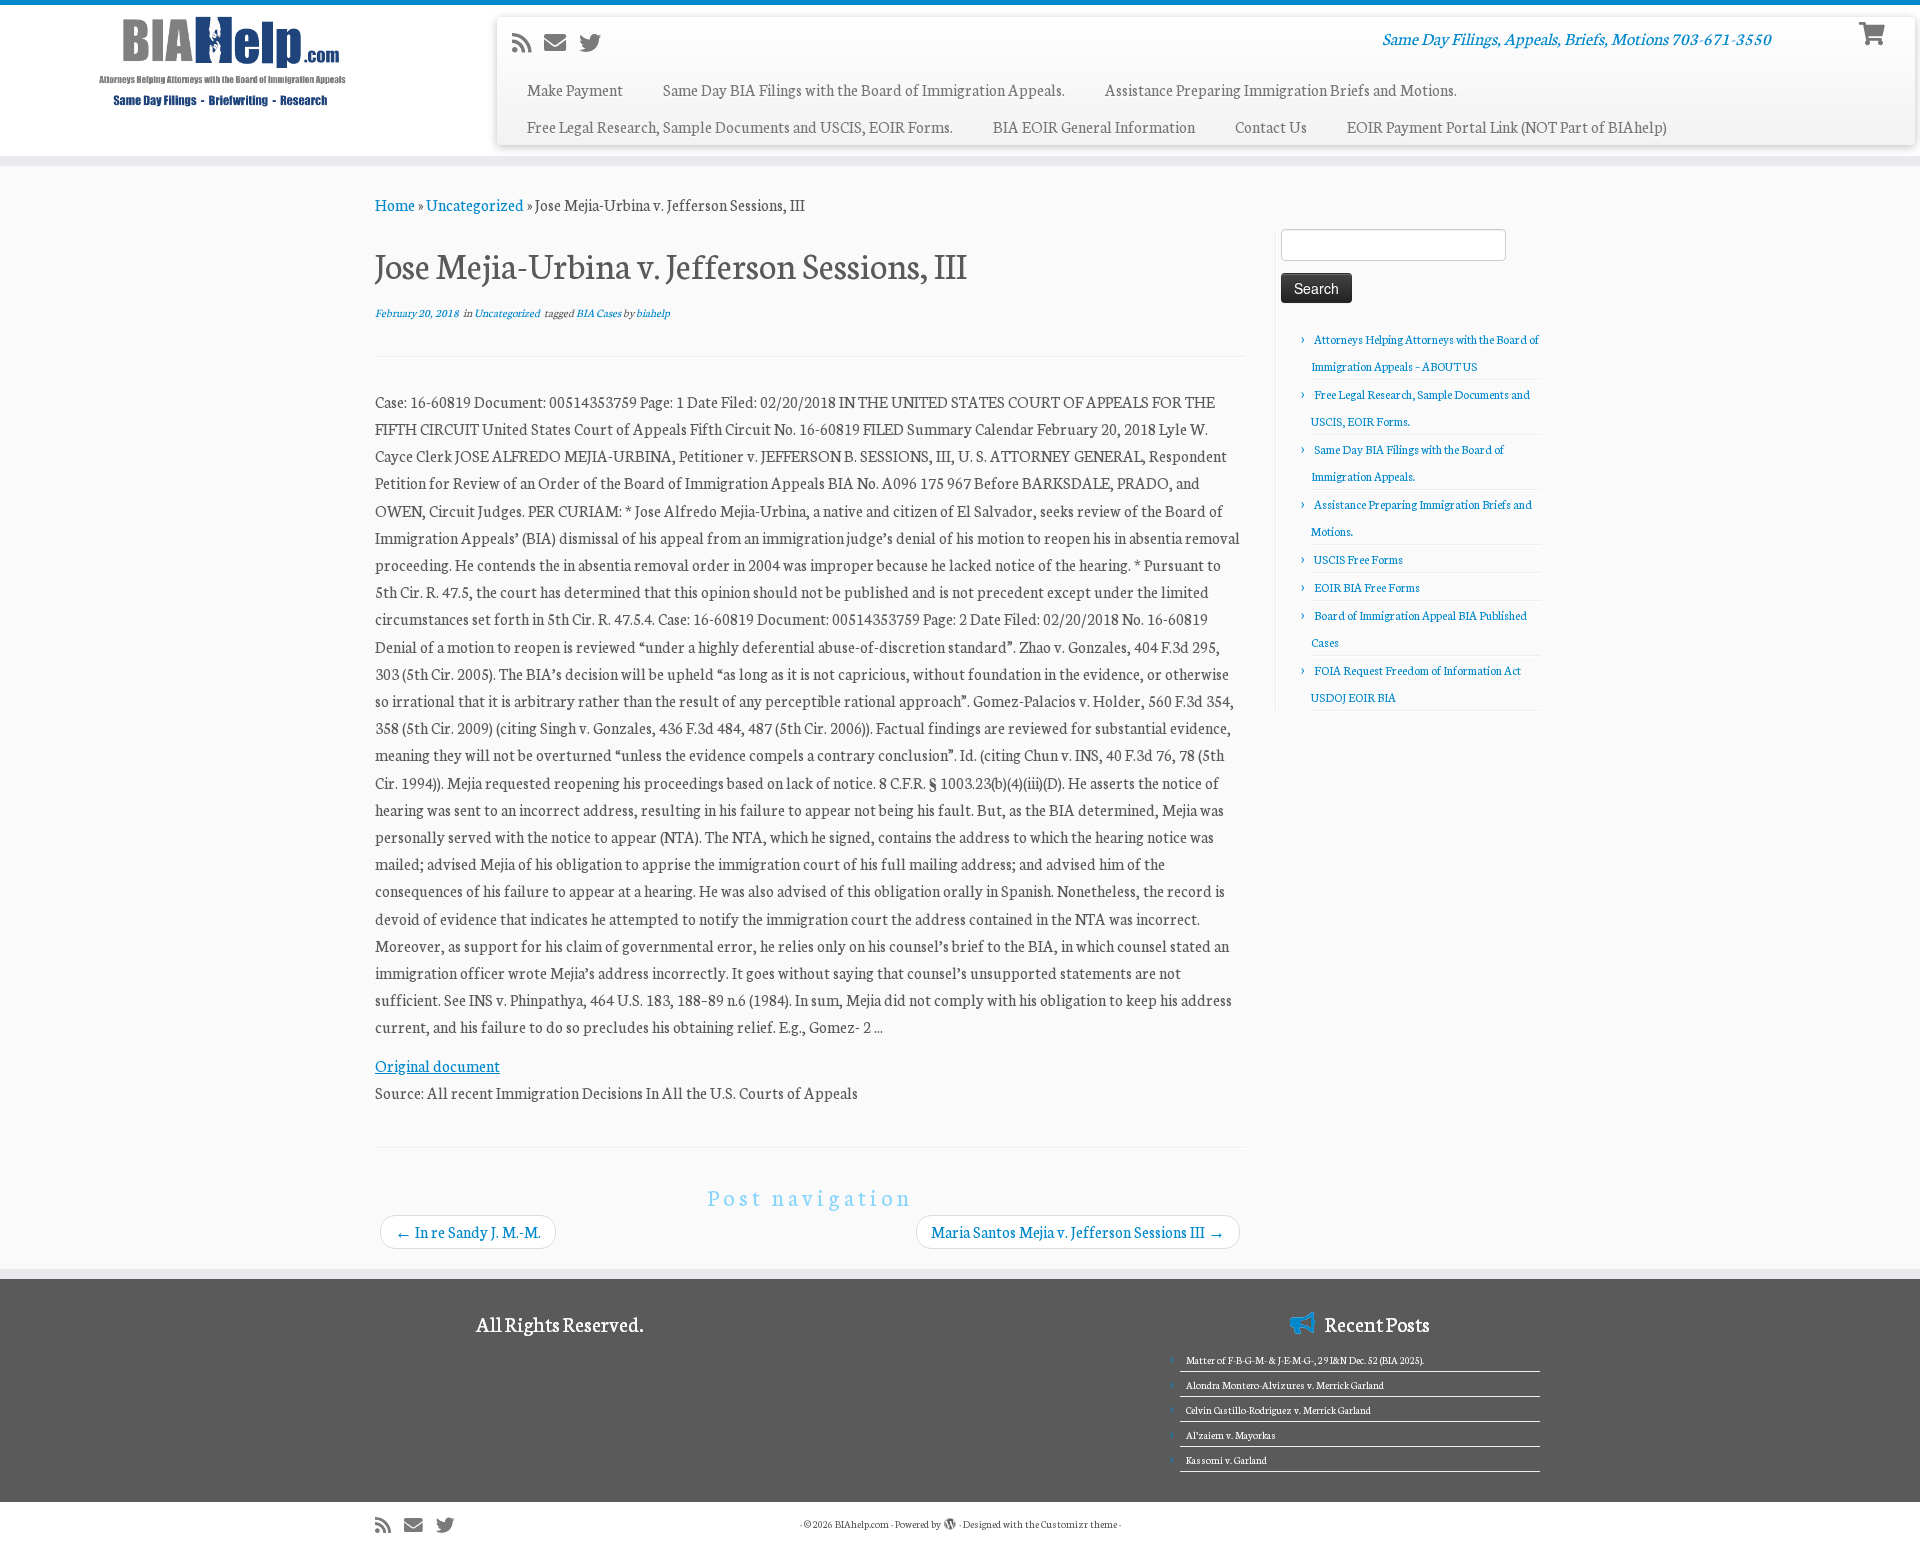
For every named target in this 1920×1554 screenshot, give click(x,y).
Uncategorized (475, 204)
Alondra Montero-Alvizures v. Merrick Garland (1285, 1385)
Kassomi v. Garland (1226, 1460)
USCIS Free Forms (1358, 559)
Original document (437, 1065)
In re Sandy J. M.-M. (468, 1231)
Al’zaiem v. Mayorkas (1231, 1435)
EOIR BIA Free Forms (1367, 587)
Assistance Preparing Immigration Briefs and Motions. (1281, 89)
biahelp (653, 312)
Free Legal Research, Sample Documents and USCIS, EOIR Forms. (740, 126)
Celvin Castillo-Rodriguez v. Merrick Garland (1278, 1410)
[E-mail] (561, 42)
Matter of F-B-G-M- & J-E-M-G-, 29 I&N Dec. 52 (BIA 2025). (1305, 1360)
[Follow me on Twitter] (596, 42)
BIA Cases (599, 312)
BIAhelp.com (862, 1524)
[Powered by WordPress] (950, 1520)
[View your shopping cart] (1874, 31)
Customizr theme (1079, 1524)
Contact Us (1271, 126)
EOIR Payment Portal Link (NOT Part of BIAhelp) (1507, 126)
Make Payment (575, 89)
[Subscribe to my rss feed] (528, 42)
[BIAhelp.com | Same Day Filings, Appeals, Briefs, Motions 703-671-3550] (221, 61)
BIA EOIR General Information (1094, 126)
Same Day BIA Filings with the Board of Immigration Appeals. (864, 89)
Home (395, 204)
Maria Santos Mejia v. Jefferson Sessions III (1078, 1231)
